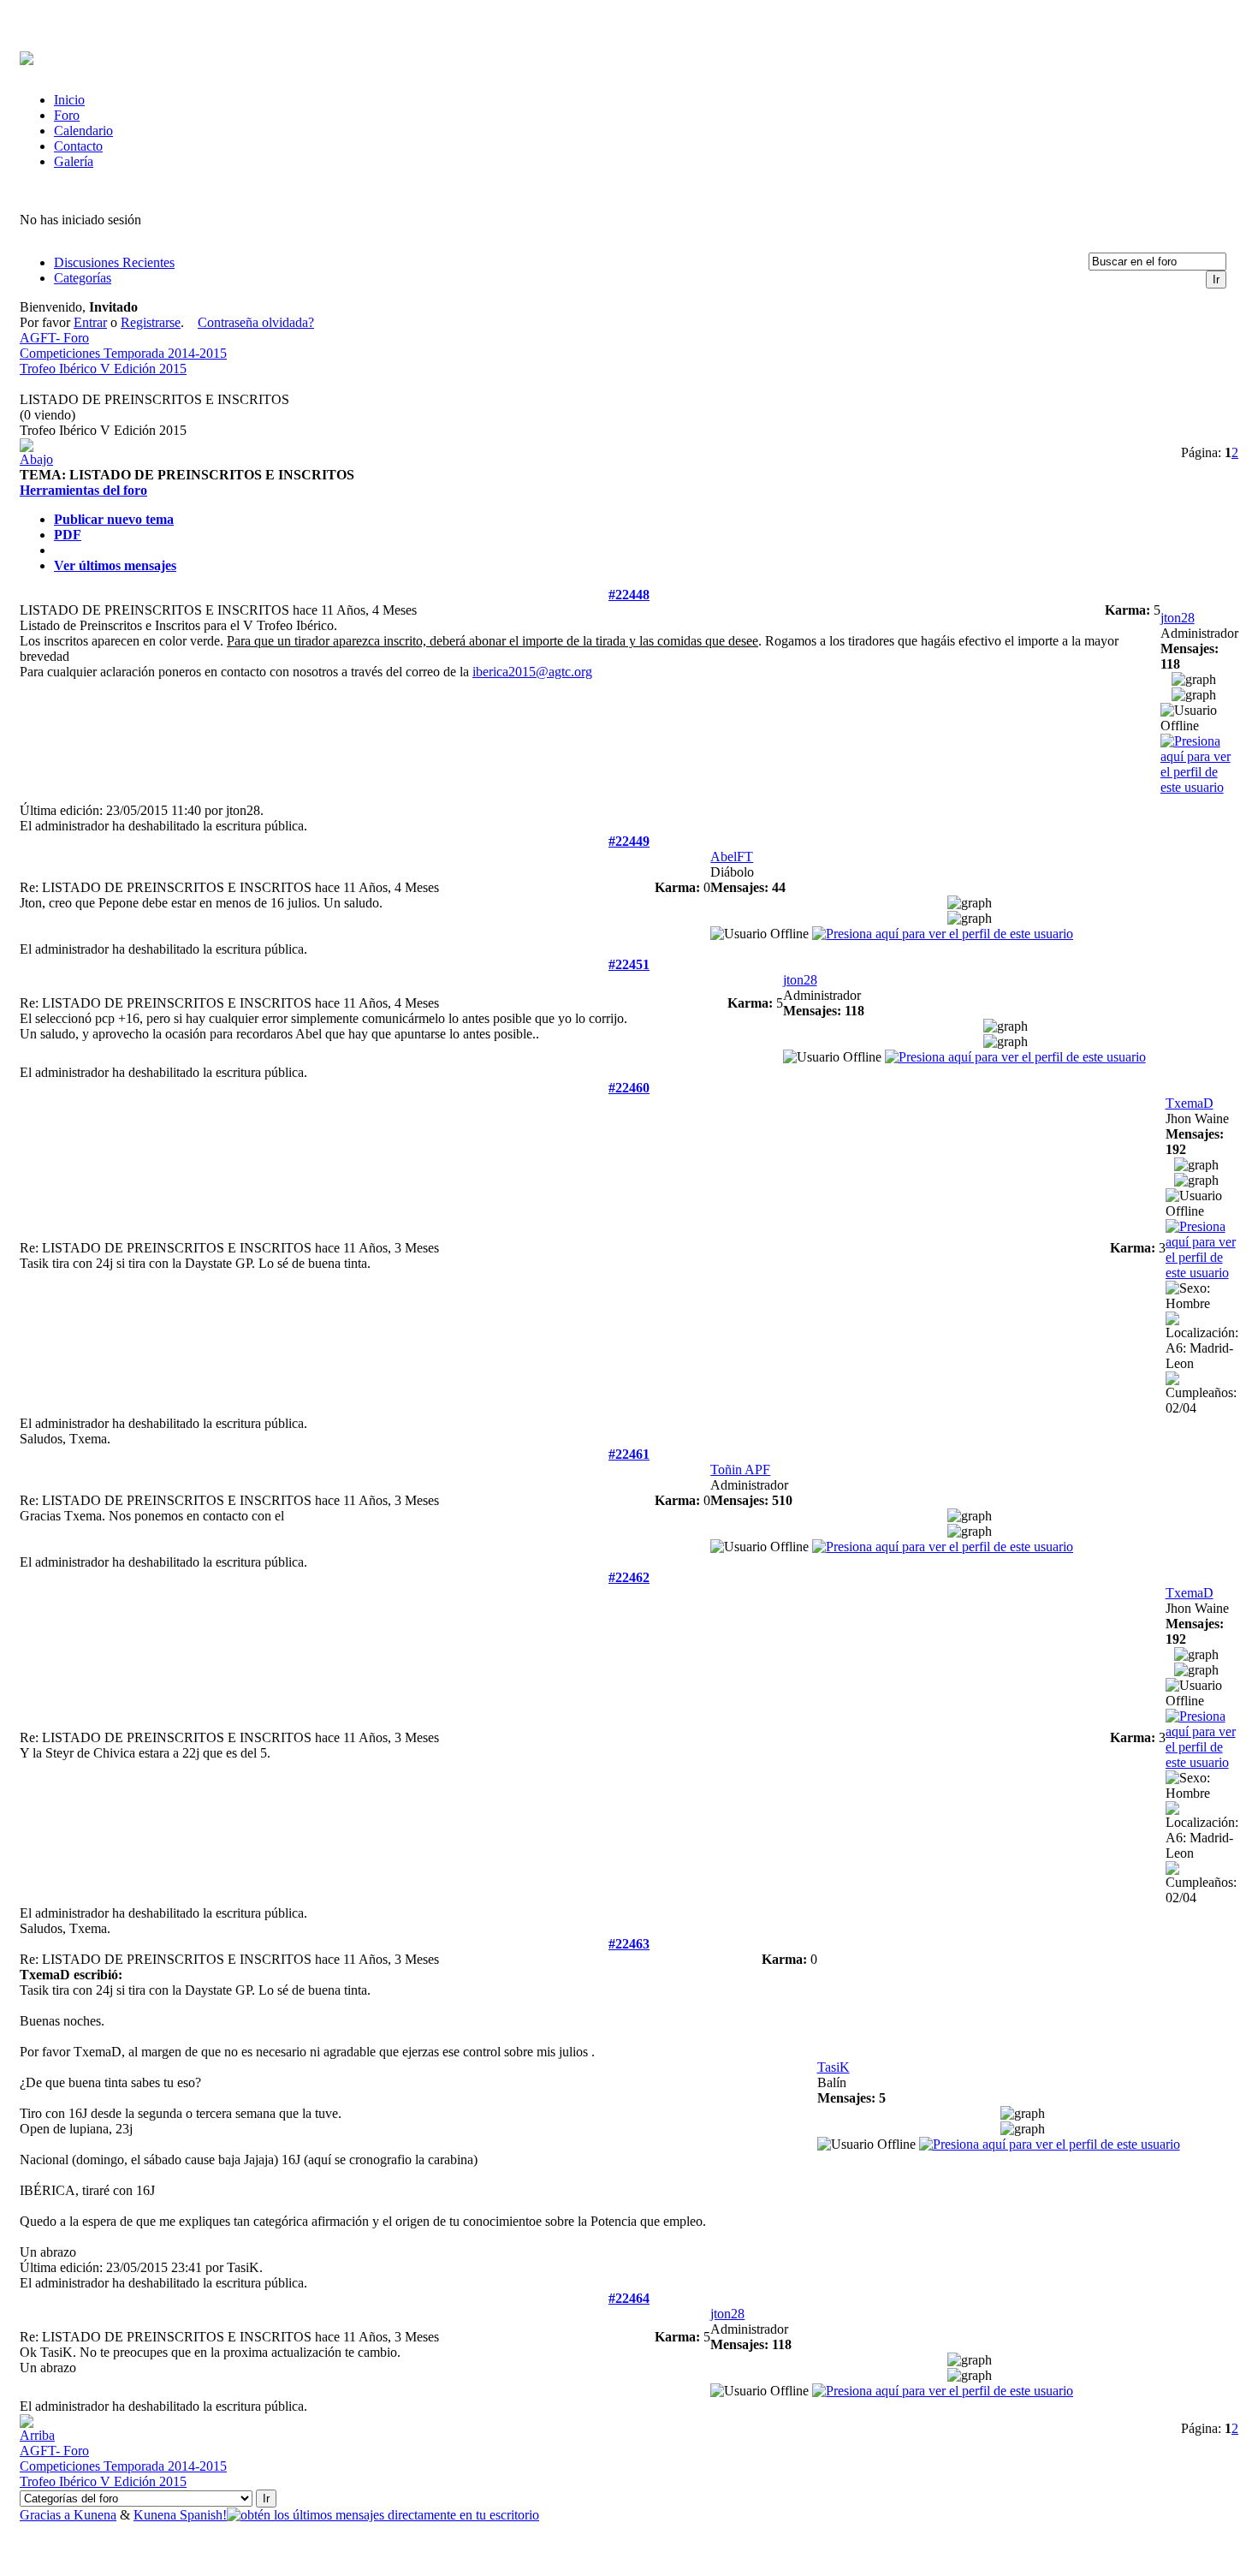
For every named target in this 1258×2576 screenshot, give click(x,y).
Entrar (90, 322)
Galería (74, 161)
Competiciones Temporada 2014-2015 (123, 353)
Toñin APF (740, 1469)
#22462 (629, 1577)
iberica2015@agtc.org (532, 672)
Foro (67, 115)
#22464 (629, 2298)
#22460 (629, 1088)
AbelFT (732, 857)
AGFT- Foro (54, 338)
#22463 (629, 1944)
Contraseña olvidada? (256, 322)
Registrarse (151, 322)
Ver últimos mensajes (115, 565)
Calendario (83, 131)
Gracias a (47, 2515)
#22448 (629, 595)
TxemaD (1190, 1103)
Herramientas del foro (83, 490)
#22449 (629, 841)
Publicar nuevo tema (114, 519)
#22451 (629, 964)
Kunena (95, 2515)
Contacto (78, 146)
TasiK (834, 2067)
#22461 (629, 1454)
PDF (68, 535)
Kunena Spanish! (180, 2515)
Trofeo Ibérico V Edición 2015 (103, 369)
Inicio (69, 100)
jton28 (1178, 618)
